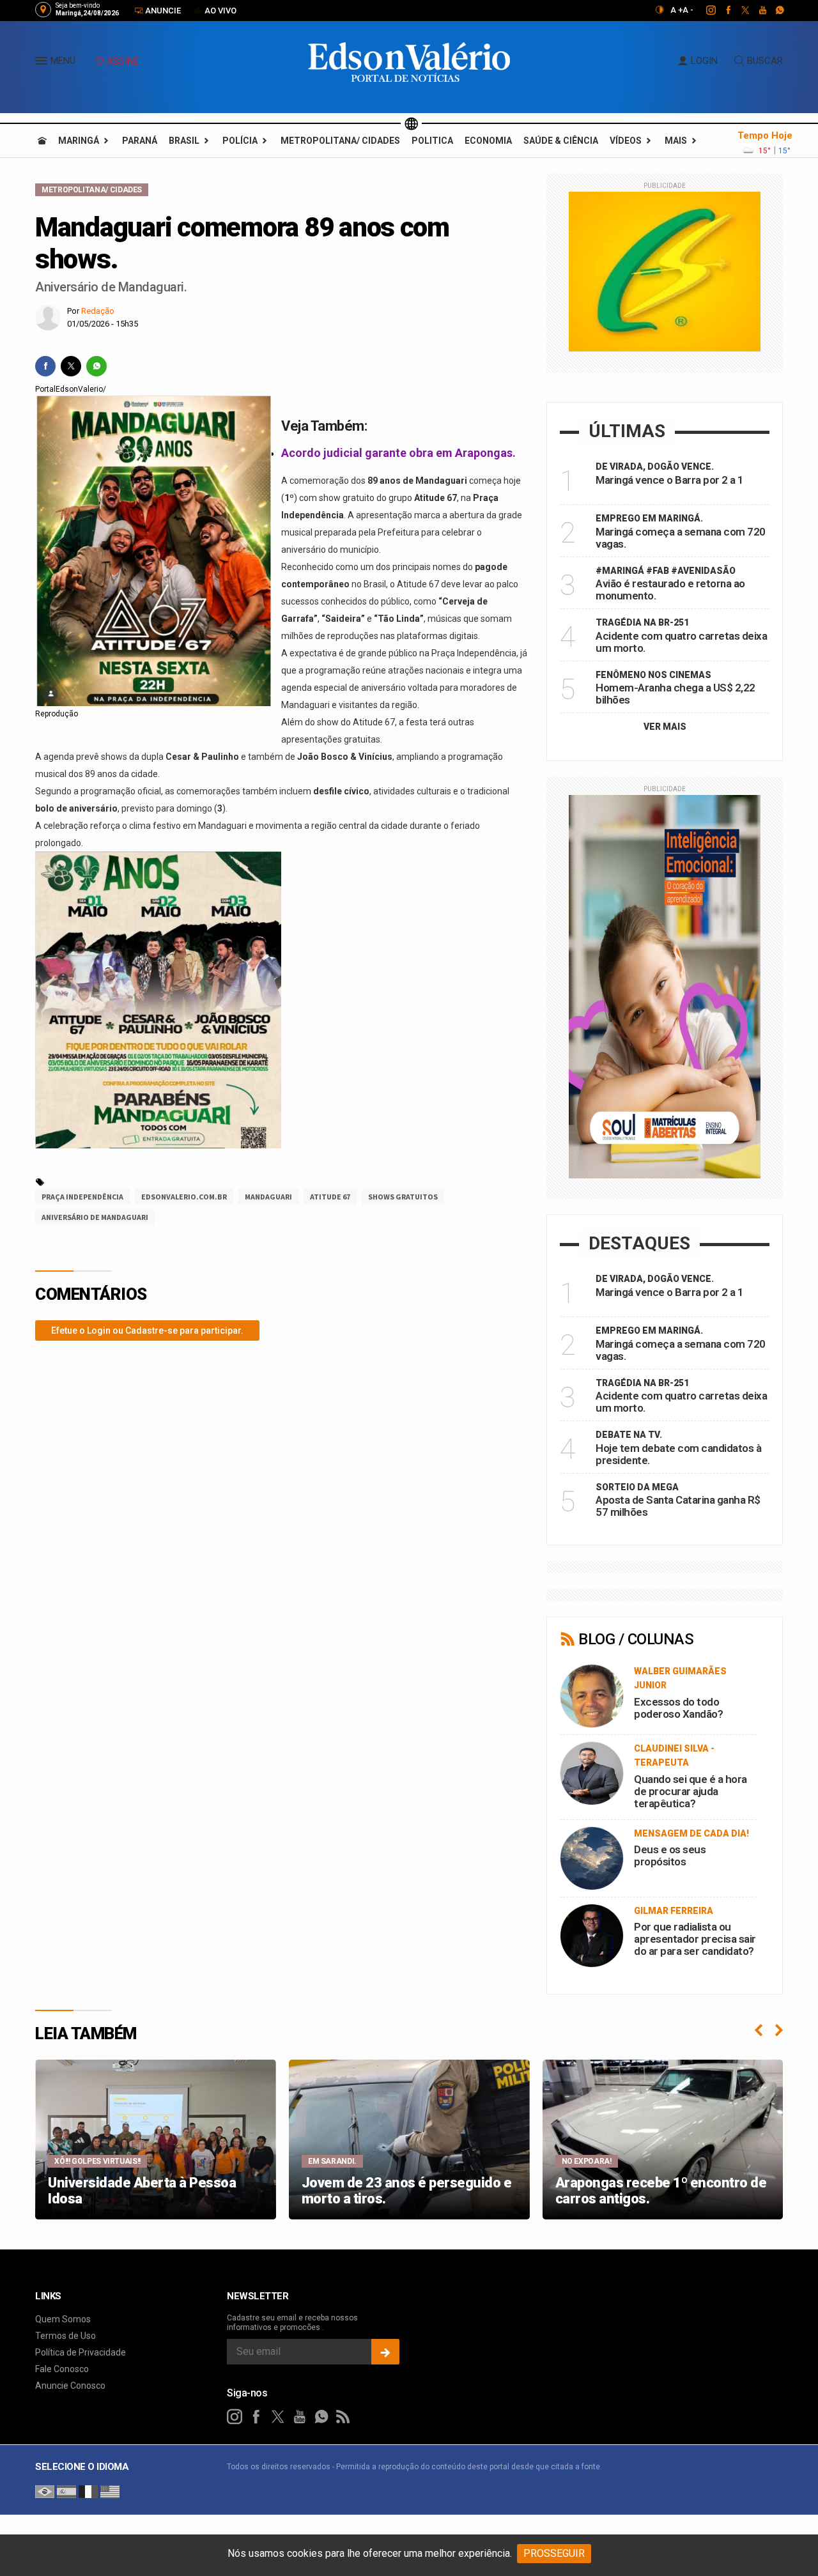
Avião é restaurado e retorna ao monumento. (670, 590)
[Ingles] (110, 2491)
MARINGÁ (79, 141)
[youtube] (756, 10)
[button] (43, 63)
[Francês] (88, 2491)
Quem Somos (63, 2319)
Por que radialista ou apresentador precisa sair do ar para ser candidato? (695, 1939)
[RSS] (343, 2417)
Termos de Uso (66, 2336)
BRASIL (184, 141)
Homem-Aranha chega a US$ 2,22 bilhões (675, 694)
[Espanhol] (66, 2491)
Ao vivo (220, 11)
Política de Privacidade (81, 2352)
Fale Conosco (62, 2369)
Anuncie (162, 11)
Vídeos (626, 141)
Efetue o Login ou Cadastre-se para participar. (147, 1330)
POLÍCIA (240, 141)
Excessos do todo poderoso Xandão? (678, 1708)
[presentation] (759, 2030)
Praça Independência (82, 1197)
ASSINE (123, 61)
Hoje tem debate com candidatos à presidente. (678, 1454)
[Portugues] (45, 2491)
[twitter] (738, 10)
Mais (676, 141)
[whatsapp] (773, 10)
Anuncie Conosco (70, 2386)
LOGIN (704, 61)
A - (688, 10)
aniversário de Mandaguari (95, 1217)
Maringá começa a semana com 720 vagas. (681, 538)
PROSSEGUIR (554, 2553)
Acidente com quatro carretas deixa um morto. (681, 642)
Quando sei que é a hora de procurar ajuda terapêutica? (691, 1791)
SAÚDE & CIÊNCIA (561, 141)
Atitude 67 (330, 1197)
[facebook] (721, 10)
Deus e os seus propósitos (670, 1855)
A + (676, 10)
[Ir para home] (42, 141)
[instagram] (704, 10)
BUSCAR (765, 61)
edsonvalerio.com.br (184, 1197)
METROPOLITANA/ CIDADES (340, 141)
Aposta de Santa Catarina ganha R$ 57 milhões (678, 1506)
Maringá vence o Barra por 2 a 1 (670, 480)
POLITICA (432, 141)
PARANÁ (140, 141)
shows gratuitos (403, 1197)
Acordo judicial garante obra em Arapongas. (398, 453)
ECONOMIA (488, 141)
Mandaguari (268, 1197)
